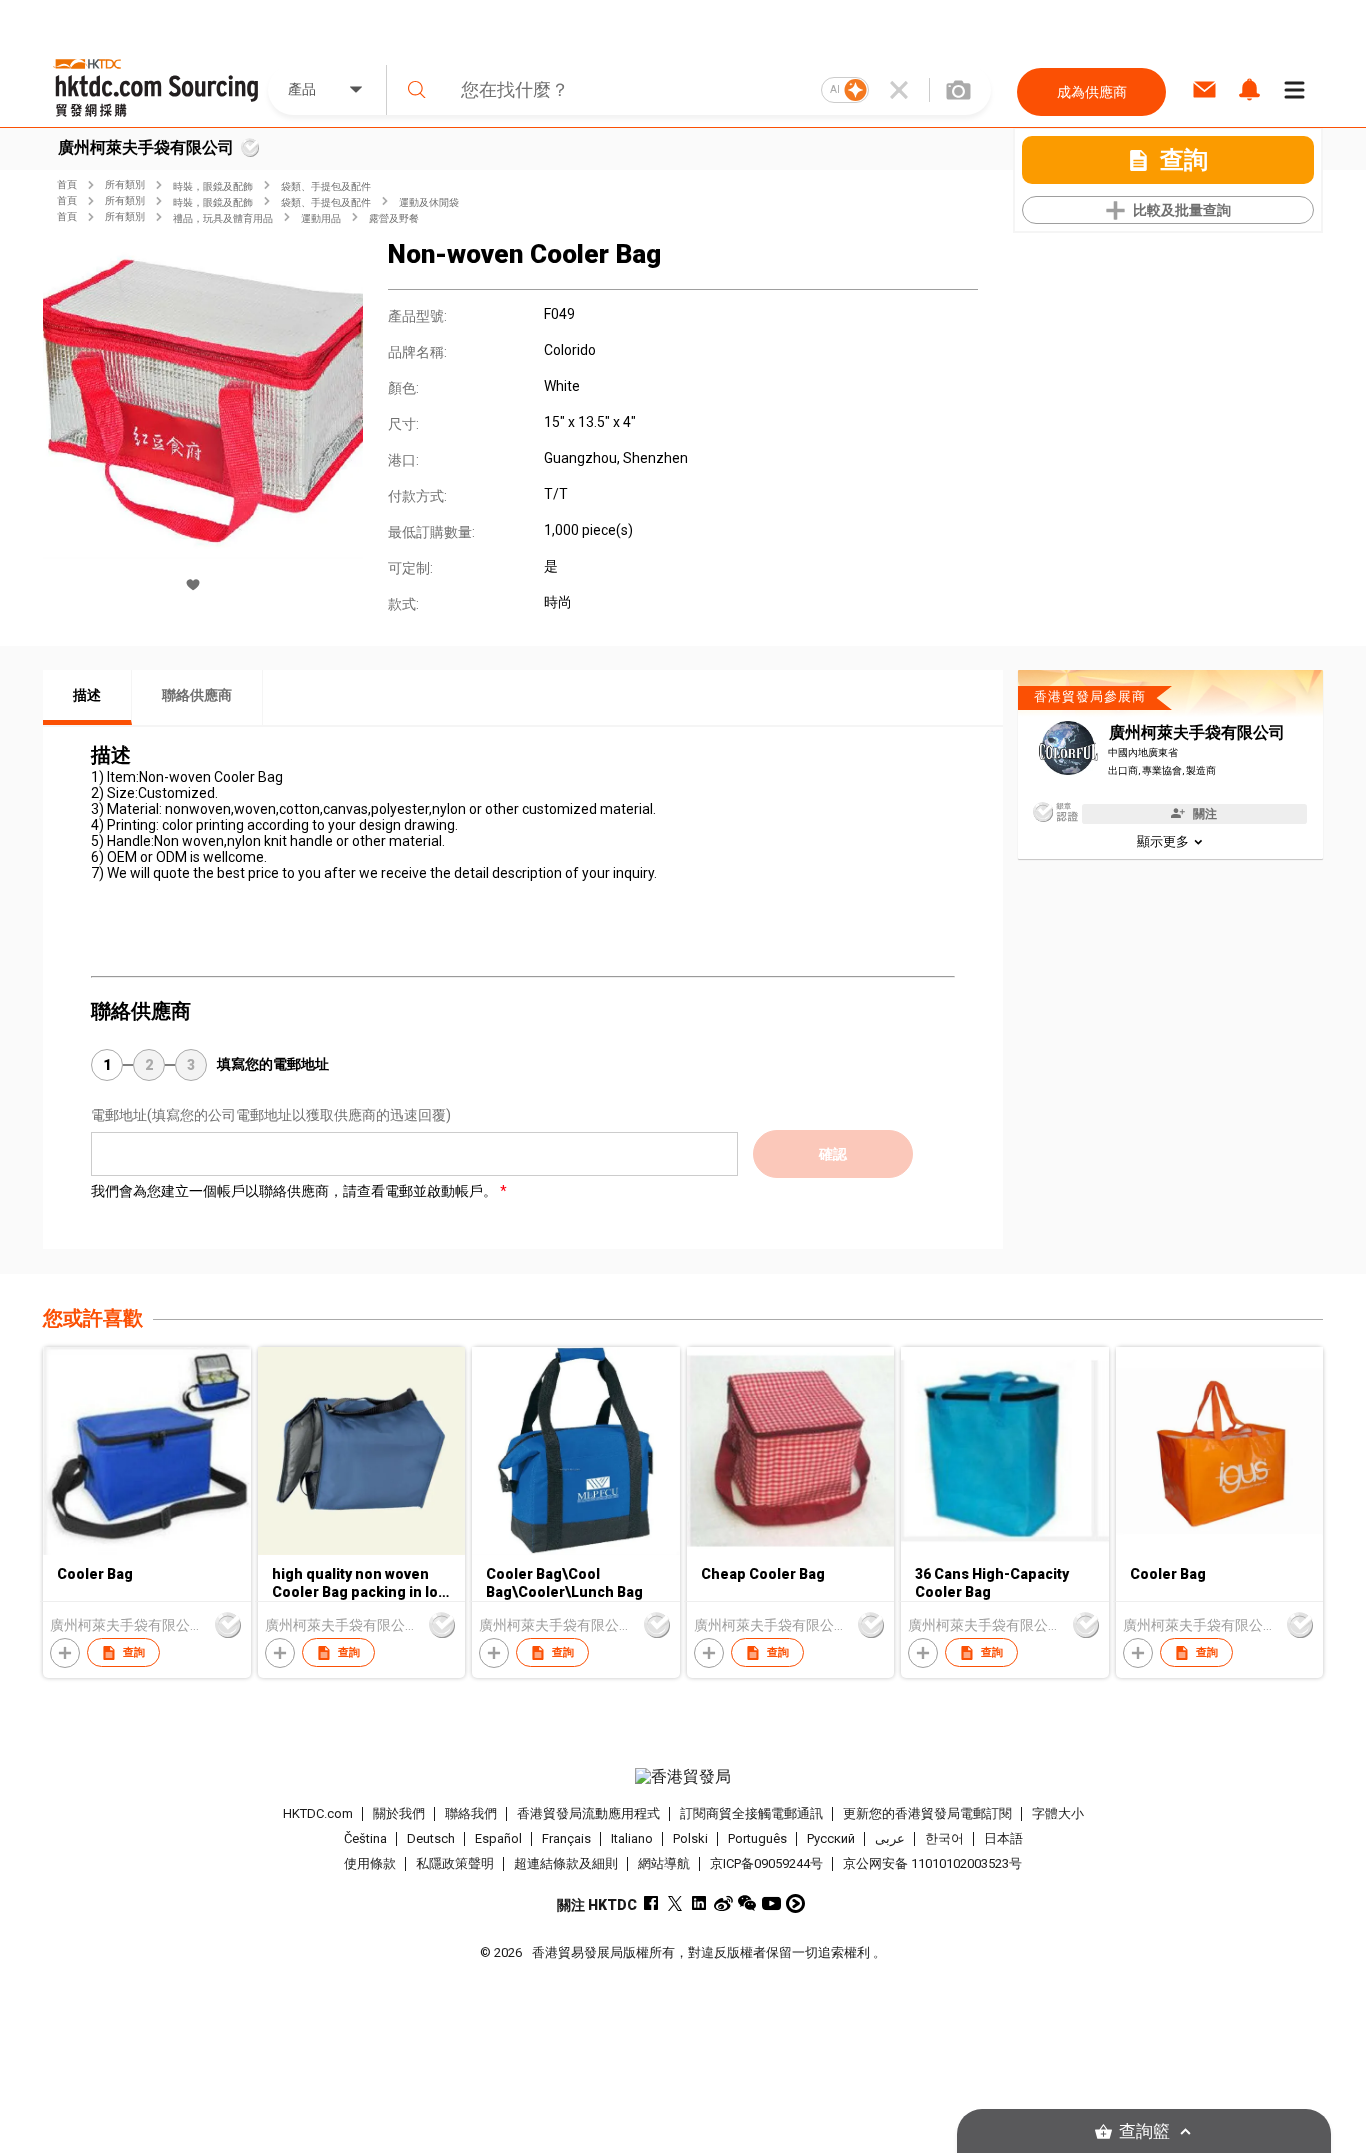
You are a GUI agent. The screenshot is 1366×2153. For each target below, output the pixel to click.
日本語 (1003, 1838)
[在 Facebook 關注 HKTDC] (651, 1903)
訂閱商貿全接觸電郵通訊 (751, 1813)
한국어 (944, 1838)
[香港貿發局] (683, 1777)
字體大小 (1058, 1813)
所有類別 (125, 184)
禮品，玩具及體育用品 (223, 218)
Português (757, 1838)
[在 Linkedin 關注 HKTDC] (699, 1903)
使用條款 (370, 1863)
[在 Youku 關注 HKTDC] (795, 1903)
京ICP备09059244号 (766, 1863)
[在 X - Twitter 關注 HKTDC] (675, 1903)
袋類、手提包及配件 (326, 186)
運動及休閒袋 (429, 202)
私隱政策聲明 (455, 1863)
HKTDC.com (318, 1813)
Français (566, 1838)
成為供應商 (1092, 92)
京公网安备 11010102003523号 (932, 1863)
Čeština (365, 1838)
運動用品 (321, 218)
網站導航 (664, 1863)
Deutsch (431, 1838)
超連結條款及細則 (566, 1863)
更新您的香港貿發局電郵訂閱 (927, 1813)
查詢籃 (1144, 2131)
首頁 (67, 184)
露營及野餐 (394, 218)
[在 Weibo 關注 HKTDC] (723, 1903)
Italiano (632, 1838)
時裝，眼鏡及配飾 (213, 186)
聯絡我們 (471, 1813)
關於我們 (399, 1813)
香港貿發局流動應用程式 (588, 1813)
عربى (890, 1838)
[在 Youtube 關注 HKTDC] (771, 1903)
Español (498, 1838)
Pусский (831, 1838)
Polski (690, 1838)
